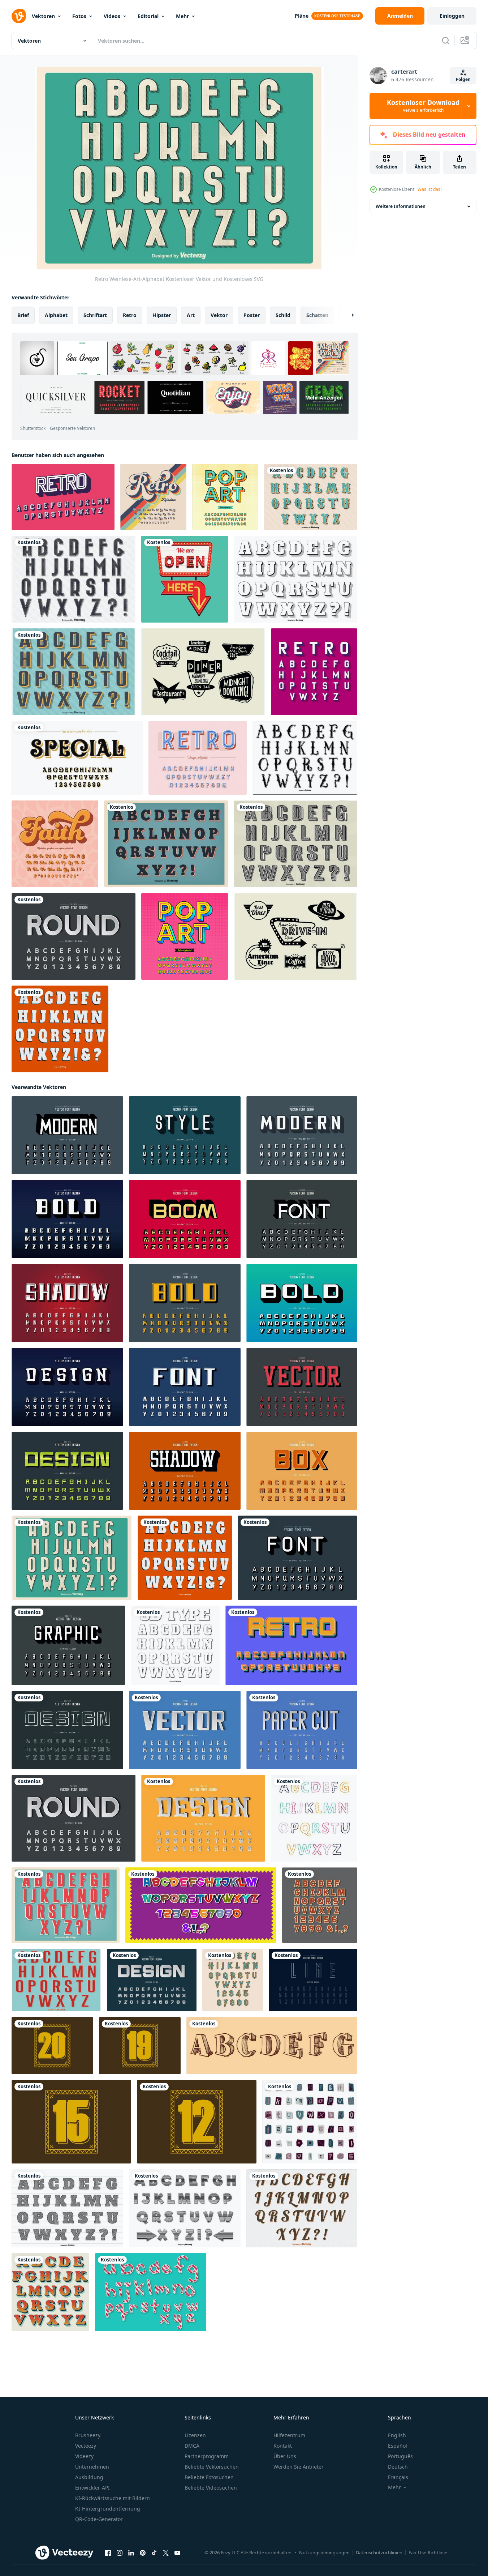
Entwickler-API (92, 2488)
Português (400, 2456)
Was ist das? (430, 189)
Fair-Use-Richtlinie (428, 2552)
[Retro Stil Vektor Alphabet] (295, 579)
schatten (317, 315)
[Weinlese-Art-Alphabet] (74, 579)
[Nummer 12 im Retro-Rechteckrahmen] (197, 2122)
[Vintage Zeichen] (185, 579)
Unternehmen (92, 2467)
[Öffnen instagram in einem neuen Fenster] (120, 2553)
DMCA (192, 2446)
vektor (219, 315)
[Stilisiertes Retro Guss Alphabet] (63, 497)
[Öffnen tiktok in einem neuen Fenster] (154, 2553)
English (397, 2435)
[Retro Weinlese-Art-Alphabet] (74, 672)
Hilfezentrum (289, 2435)
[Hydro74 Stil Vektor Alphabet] (305, 758)
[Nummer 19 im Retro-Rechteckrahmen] (140, 2046)
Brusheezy (88, 2435)
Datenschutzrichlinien (379, 2552)
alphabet (56, 315)
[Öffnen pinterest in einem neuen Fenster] (143, 2553)
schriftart (95, 315)
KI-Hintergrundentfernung (108, 2509)
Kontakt (283, 2446)
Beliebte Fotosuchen (209, 2477)
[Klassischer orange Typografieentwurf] (50, 2292)
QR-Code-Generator (99, 2519)
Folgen (463, 79)
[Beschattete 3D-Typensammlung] (175, 1645)
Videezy (84, 2456)
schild (283, 315)
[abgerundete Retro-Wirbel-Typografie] (77, 758)
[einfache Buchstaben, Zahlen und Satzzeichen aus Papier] (320, 1905)
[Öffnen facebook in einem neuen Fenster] (108, 2553)
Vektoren (43, 16)
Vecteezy (86, 2446)
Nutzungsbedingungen (324, 2552)
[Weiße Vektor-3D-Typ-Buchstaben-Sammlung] (60, 1029)
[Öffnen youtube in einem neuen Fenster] (177, 2553)
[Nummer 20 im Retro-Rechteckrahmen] (52, 2046)
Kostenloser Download (423, 106)
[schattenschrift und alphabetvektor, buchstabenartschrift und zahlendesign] (185, 1135)
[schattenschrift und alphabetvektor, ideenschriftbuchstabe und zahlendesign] (302, 1219)
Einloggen (452, 16)
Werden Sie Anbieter (299, 2467)
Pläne (302, 16)
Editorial (148, 16)
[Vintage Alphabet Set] (295, 844)
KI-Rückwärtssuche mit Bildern (113, 2498)
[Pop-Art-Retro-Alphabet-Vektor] (185, 936)
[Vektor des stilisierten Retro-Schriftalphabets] (291, 1645)
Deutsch (398, 2467)
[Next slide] (346, 315)
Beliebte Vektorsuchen (212, 2467)
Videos (112, 16)
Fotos (79, 16)
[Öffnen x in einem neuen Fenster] (166, 2553)
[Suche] (446, 40)
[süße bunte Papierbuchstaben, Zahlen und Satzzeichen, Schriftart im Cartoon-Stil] (201, 1905)
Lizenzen (195, 2435)
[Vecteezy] (19, 16)
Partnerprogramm (207, 2456)
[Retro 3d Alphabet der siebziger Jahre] (153, 497)
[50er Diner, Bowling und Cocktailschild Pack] (203, 672)
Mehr (182, 16)
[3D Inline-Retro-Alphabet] (198, 758)
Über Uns (285, 2456)
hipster (162, 315)
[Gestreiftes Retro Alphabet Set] (185, 2208)
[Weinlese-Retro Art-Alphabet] (311, 497)
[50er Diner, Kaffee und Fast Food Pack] (295, 936)
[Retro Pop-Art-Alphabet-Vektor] (225, 497)
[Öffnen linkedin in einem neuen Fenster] (131, 2553)
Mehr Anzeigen (324, 398)
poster (252, 315)
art (191, 315)
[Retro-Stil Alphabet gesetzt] (166, 844)
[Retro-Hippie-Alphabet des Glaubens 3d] (55, 844)
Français (398, 2477)
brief (23, 315)
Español (398, 2446)
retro (130, 315)
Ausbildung (89, 2477)
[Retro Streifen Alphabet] (67, 2208)
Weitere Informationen (401, 206)
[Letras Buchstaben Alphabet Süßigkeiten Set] (151, 2292)
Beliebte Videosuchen (211, 2488)
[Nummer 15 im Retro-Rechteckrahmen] (71, 2122)
